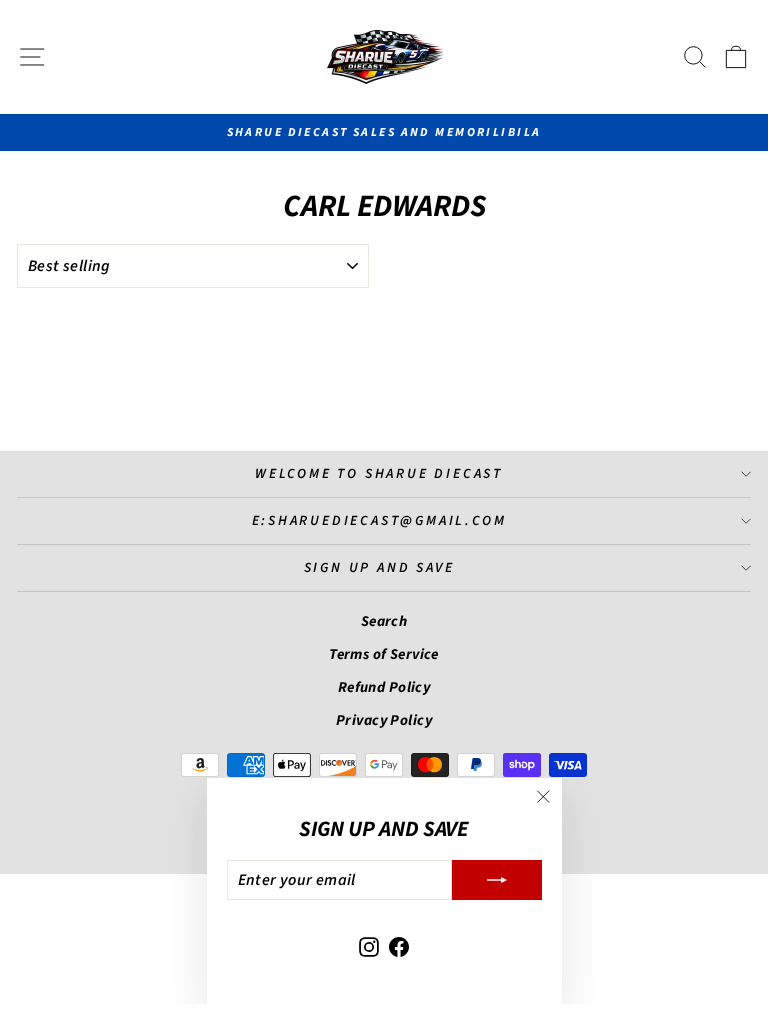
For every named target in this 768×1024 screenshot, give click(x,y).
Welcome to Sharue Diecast (379, 474)
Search (384, 621)
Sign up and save (379, 568)
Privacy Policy (384, 720)
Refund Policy (384, 687)
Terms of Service (384, 654)
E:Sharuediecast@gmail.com (379, 521)
